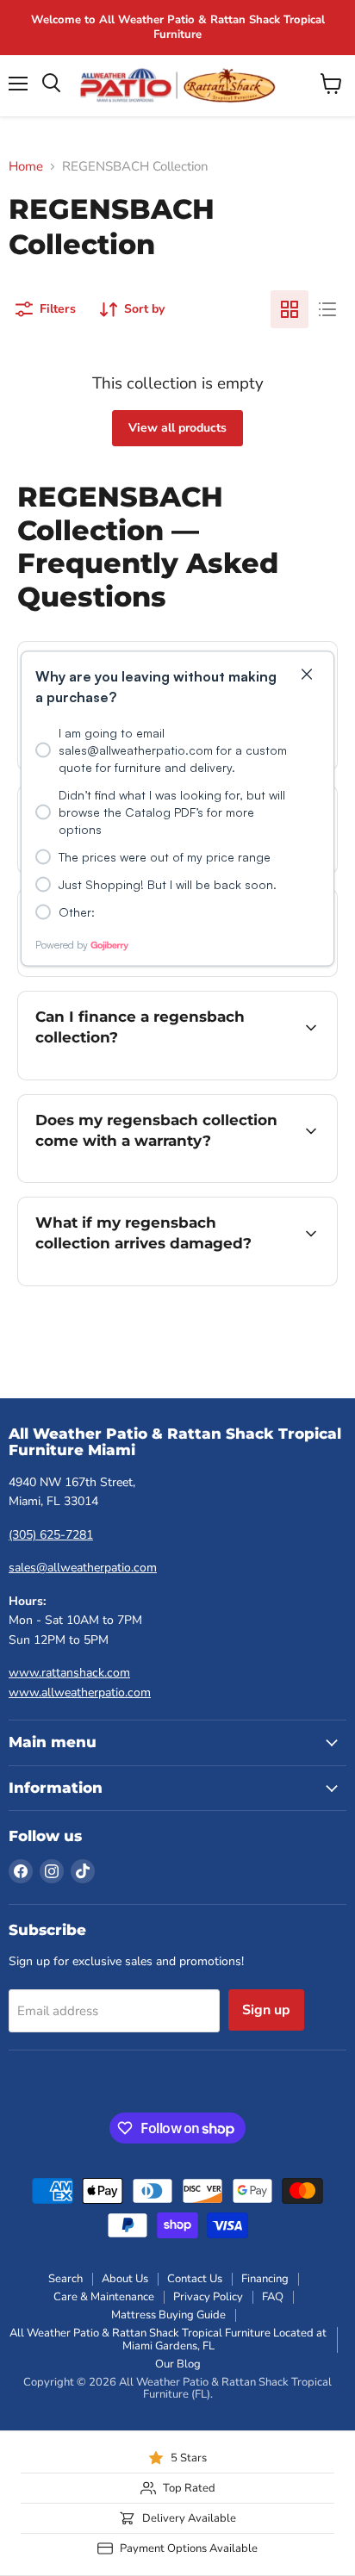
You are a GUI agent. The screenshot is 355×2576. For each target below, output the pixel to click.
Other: (77, 912)
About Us (125, 2279)
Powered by (62, 945)
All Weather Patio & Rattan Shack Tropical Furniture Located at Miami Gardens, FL (168, 2340)
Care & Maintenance (104, 2297)
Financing (265, 2279)
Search (65, 2279)
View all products (177, 428)
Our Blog (178, 2364)
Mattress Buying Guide (168, 2315)
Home (26, 167)
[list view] (327, 309)
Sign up (266, 2010)
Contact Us (195, 2279)
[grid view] (290, 309)
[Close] (307, 676)
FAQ (273, 2297)
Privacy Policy (208, 2297)
